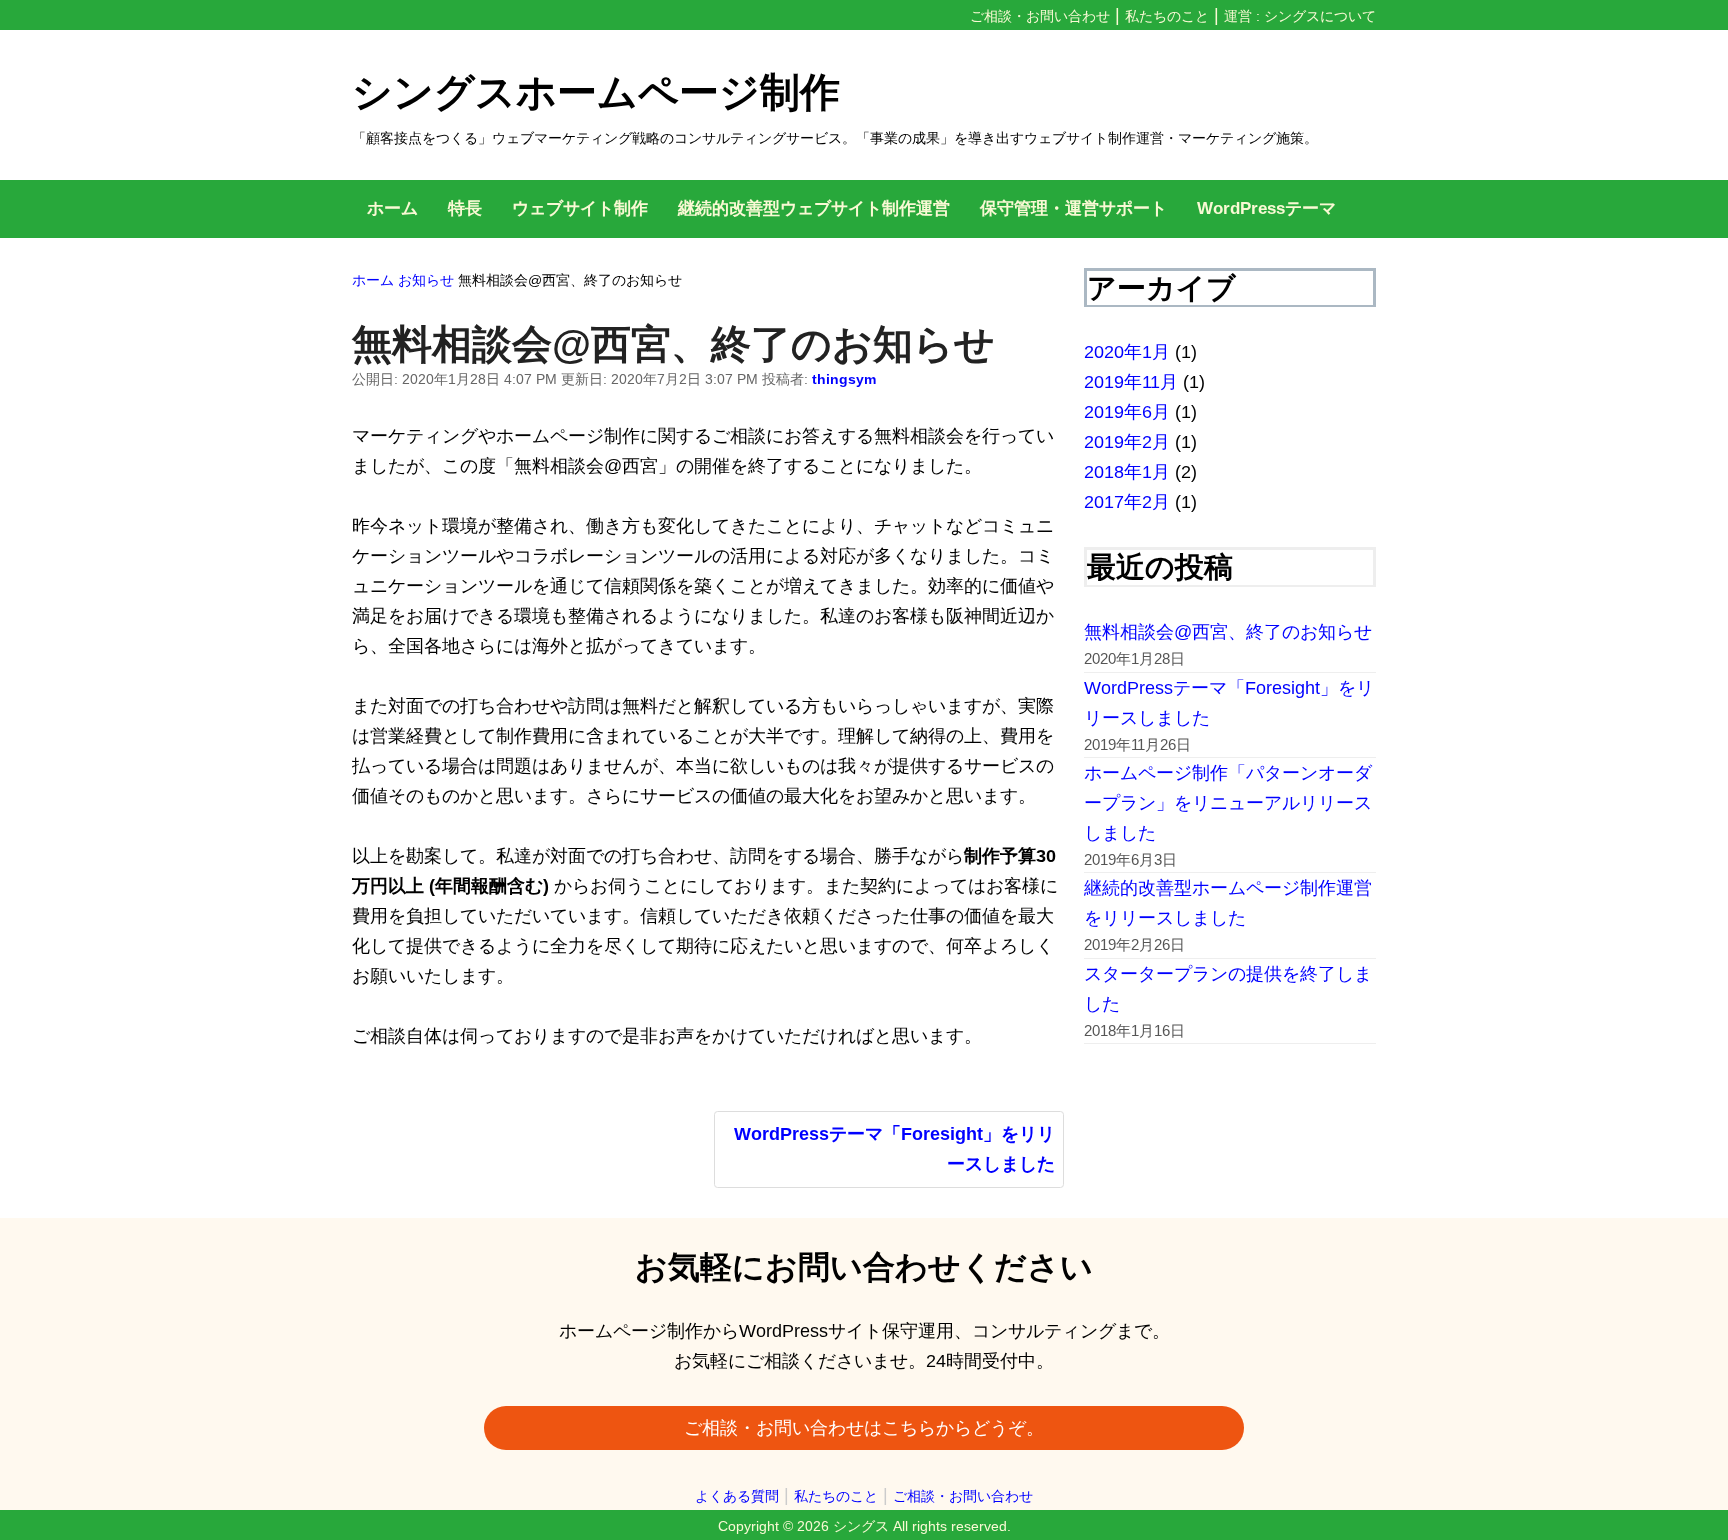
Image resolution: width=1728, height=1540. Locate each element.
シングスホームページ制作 (596, 92)
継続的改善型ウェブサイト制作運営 (814, 208)
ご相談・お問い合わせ (1040, 16)
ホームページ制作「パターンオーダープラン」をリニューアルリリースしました (1228, 803)
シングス (861, 1526)
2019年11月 (1131, 382)
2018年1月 (1127, 472)
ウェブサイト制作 (580, 208)
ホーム (392, 208)
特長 (465, 208)
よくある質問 (737, 1496)
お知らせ (426, 280)
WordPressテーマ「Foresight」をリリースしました (894, 1149)
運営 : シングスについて (1300, 16)
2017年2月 (1127, 502)
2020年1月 (1127, 352)
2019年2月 (1127, 442)
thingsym (844, 379)
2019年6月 (1127, 412)
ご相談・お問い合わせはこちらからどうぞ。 (864, 1428)
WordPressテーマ (1266, 208)
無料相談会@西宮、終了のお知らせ (1228, 632)
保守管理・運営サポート (1073, 208)
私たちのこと (1167, 16)
